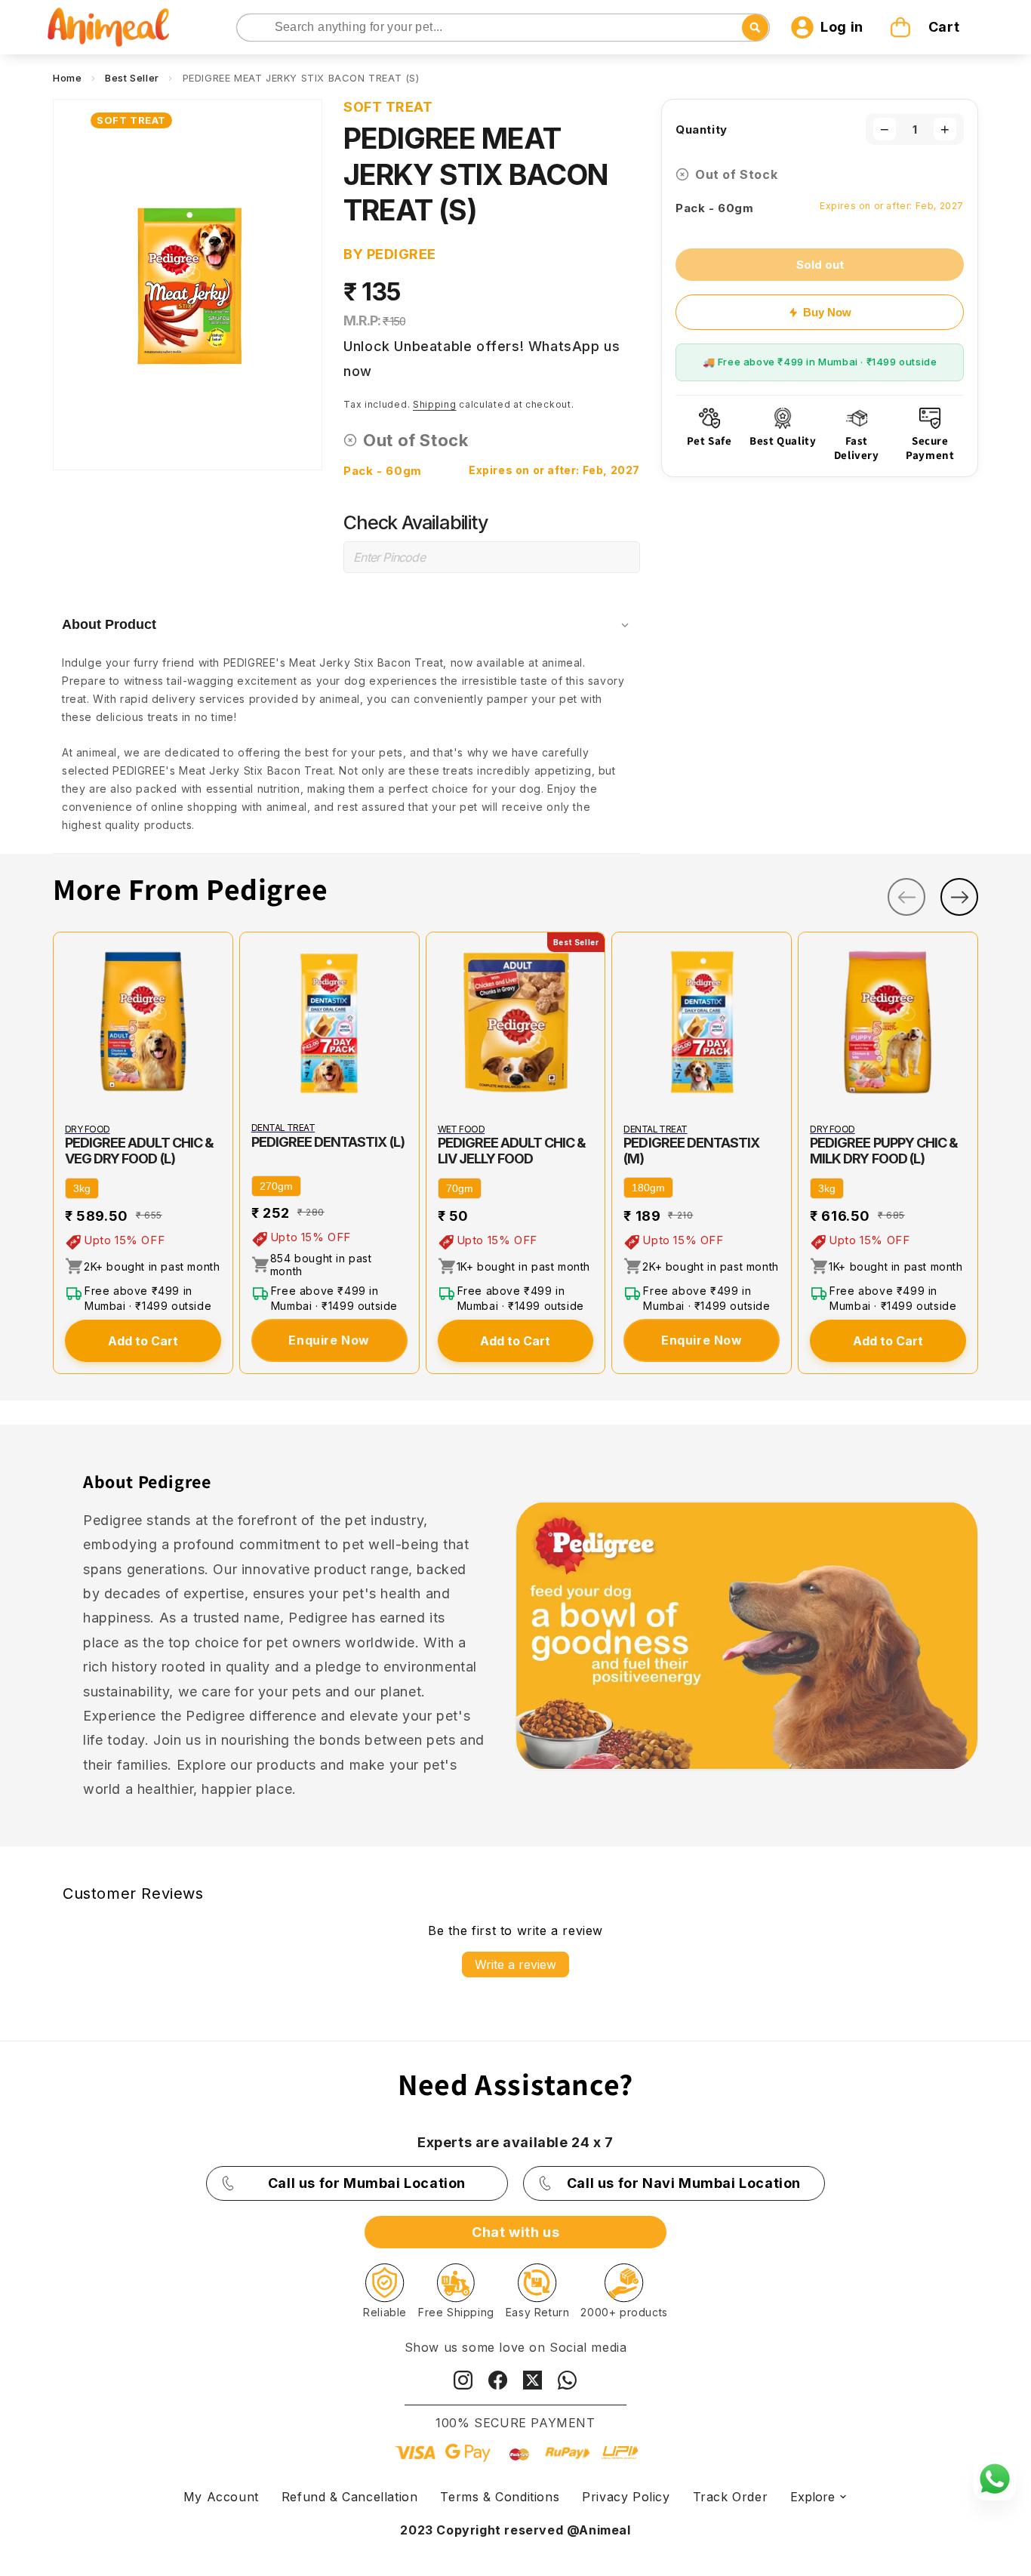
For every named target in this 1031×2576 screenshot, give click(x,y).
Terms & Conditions (500, 2497)
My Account (221, 2497)
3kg (82, 1188)
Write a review (515, 1964)
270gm (276, 1186)
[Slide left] (906, 897)
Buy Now (827, 312)
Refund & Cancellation (350, 2497)
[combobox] (503, 28)
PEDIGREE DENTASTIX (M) (691, 1151)
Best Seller (132, 78)
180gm (648, 1188)
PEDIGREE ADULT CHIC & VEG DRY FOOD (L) (139, 1151)
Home (67, 78)
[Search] (249, 28)
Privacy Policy (626, 2497)
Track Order (731, 2497)
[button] (927, 27)
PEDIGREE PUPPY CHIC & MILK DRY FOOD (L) (884, 1151)
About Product (109, 624)
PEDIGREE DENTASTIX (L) (328, 1142)
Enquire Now (329, 1340)
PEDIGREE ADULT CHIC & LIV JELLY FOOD (512, 1151)
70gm (460, 1188)
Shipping (435, 404)
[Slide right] (959, 897)
